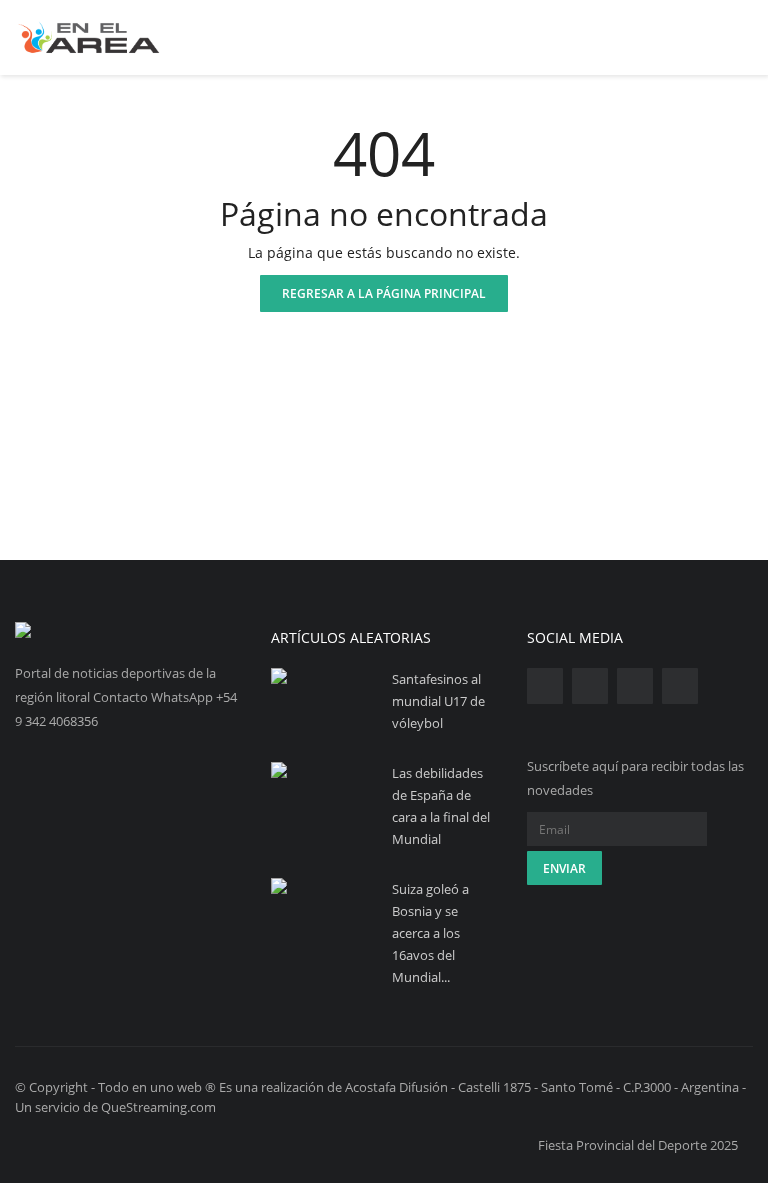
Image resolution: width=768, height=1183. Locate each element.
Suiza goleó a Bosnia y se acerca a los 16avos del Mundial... (430, 933)
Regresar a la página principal (384, 293)
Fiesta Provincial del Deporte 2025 (638, 1145)
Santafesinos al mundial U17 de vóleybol (438, 701)
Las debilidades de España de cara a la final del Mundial (441, 806)
